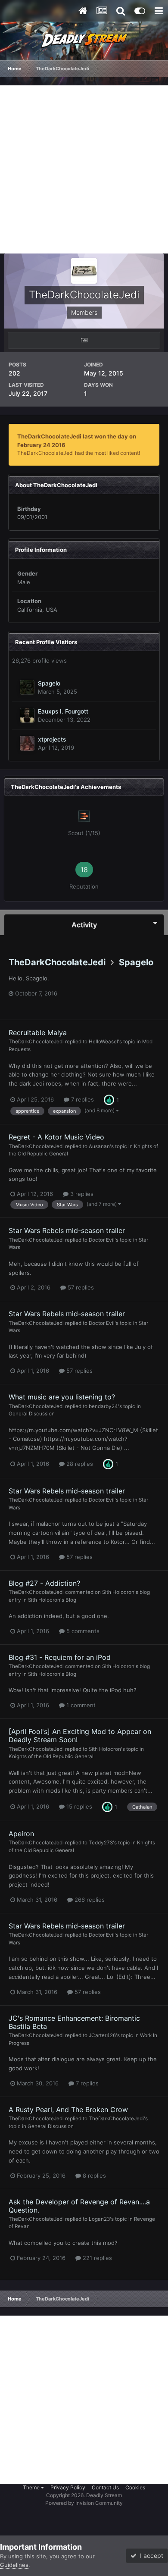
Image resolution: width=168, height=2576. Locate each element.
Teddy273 (101, 1843)
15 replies (78, 1806)
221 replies (96, 2258)
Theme (32, 2487)
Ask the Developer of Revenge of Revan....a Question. (79, 2206)
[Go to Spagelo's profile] (27, 687)
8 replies (93, 2175)
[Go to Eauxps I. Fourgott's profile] (27, 715)
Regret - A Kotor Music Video (56, 1137)
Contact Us (105, 2487)
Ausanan (99, 1146)
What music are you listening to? (62, 1397)
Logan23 (99, 2219)
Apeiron (21, 1834)
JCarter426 (102, 2035)
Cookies (135, 2487)
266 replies (89, 1900)
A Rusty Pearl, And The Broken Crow (68, 2110)
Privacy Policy (68, 2487)
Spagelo (49, 683)
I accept (150, 2556)
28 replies (79, 1464)
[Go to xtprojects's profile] (27, 743)
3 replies (81, 1194)
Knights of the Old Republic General (51, 1756)
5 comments (82, 1631)
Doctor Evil (102, 1240)
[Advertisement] (84, 169)
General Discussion (32, 1414)
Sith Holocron (118, 1592)
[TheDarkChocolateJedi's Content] (84, 340)
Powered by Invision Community (84, 2503)
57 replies (80, 1287)
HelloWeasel (103, 1042)
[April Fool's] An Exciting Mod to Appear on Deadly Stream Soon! (80, 1736)
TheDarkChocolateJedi (57, 962)
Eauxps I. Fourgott (63, 711)
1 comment (80, 1705)
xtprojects (52, 739)
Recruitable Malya (38, 1033)
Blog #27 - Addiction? (44, 1583)
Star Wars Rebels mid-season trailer (67, 1230)
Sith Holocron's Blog (52, 1600)
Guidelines (14, 2565)
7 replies (82, 1099)
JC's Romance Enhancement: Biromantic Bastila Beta (74, 2022)
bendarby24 (103, 1406)
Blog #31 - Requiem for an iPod (60, 1657)
